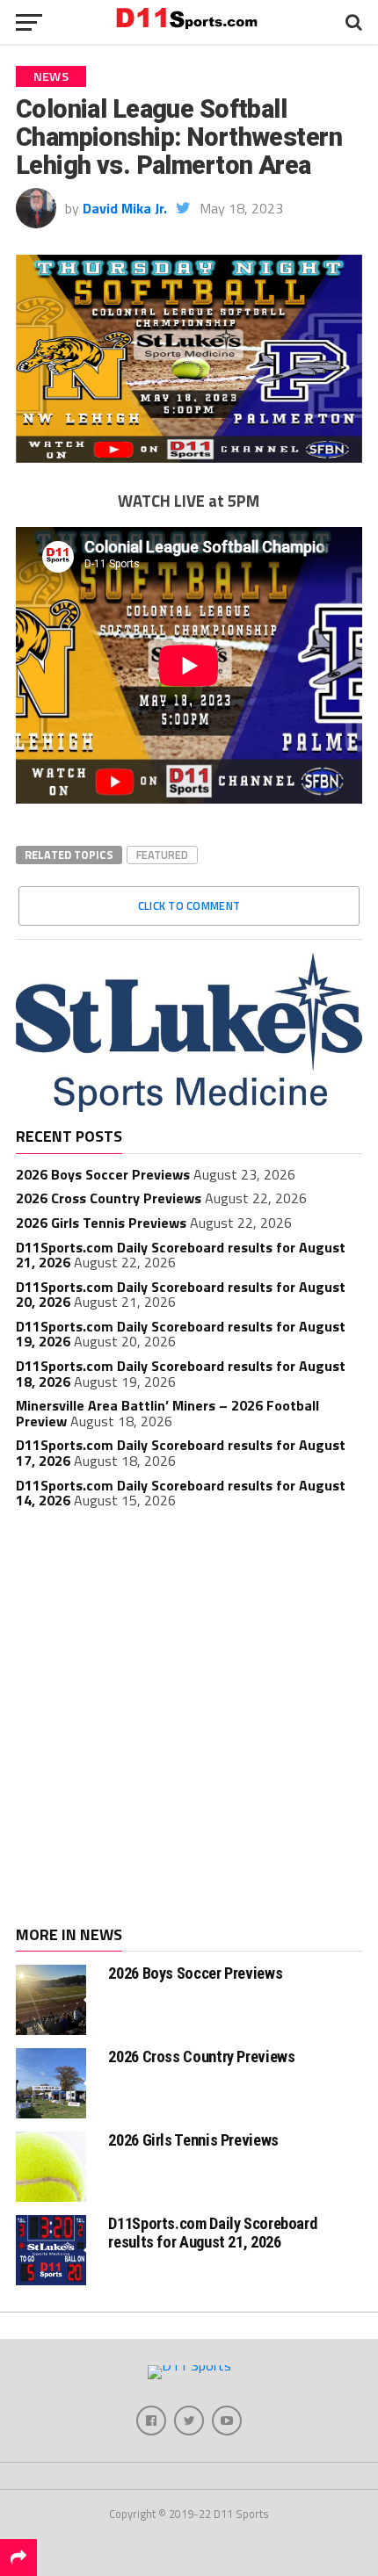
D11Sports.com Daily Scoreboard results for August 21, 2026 (181, 1255)
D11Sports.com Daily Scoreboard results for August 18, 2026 (181, 1374)
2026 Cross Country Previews (109, 1198)
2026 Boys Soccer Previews (103, 1174)
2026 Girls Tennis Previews (101, 1223)
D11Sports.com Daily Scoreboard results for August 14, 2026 (181, 1493)
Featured (162, 855)
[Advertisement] (189, 1720)
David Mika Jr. (125, 208)
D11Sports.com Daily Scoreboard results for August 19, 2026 (181, 1334)
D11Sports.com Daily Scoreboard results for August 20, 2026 (181, 1295)
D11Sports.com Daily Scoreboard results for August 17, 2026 (181, 1453)
